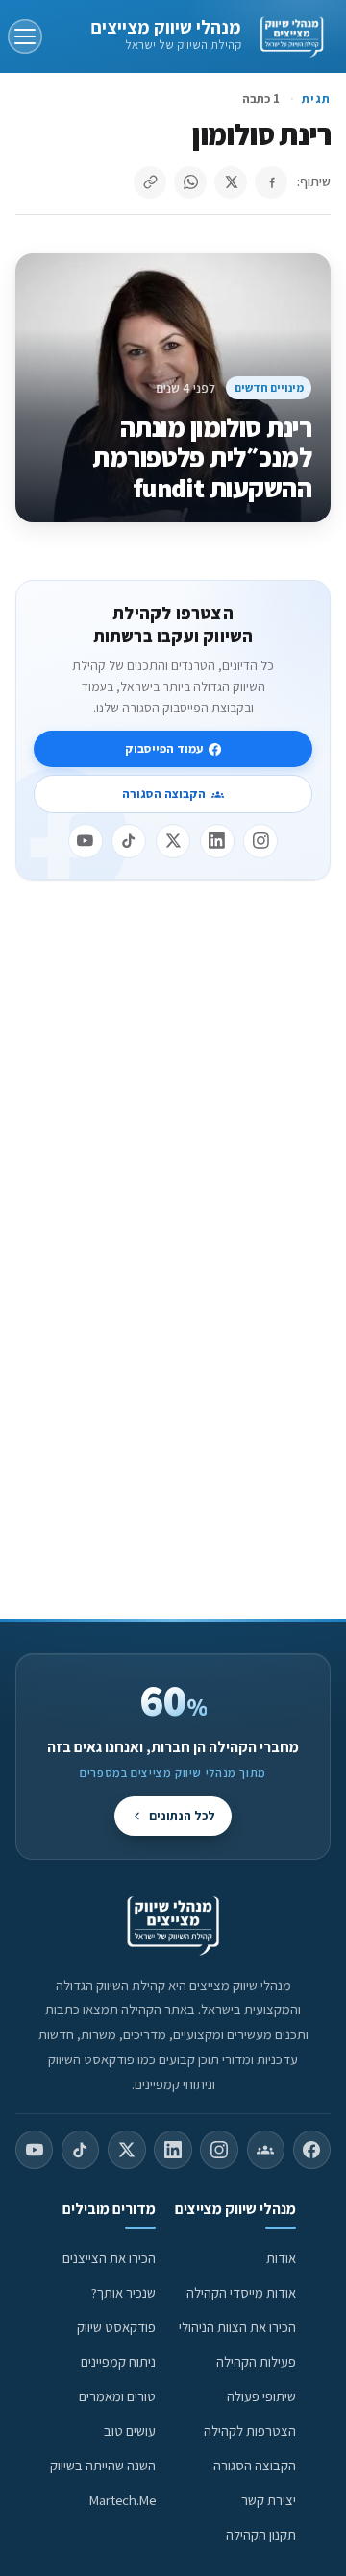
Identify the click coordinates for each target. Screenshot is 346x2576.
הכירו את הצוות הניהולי (237, 2327)
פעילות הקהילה (256, 2361)
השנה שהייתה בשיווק (103, 2465)
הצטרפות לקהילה (250, 2431)
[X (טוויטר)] (126, 2150)
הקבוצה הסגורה (164, 794)
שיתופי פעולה (261, 2396)
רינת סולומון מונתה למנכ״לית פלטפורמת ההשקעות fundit (202, 457)
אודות (281, 2258)
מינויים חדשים (269, 387)
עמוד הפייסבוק (164, 748)
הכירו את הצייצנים (109, 2258)
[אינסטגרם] (260, 841)
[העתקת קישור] (150, 182)
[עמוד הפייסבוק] (312, 2150)
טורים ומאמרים (117, 2396)
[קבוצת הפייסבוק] (266, 2150)
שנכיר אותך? (124, 2292)
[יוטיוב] (86, 841)
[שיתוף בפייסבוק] (271, 182)
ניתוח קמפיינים (118, 2361)
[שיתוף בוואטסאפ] (190, 182)
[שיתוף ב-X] (231, 182)
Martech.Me (123, 2500)
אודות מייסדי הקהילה (241, 2292)
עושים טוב (130, 2431)
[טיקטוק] (129, 841)
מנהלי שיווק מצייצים (166, 27)
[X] (173, 841)
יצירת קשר (269, 2500)
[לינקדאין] (217, 841)
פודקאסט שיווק (116, 2327)
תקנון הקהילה (261, 2534)
